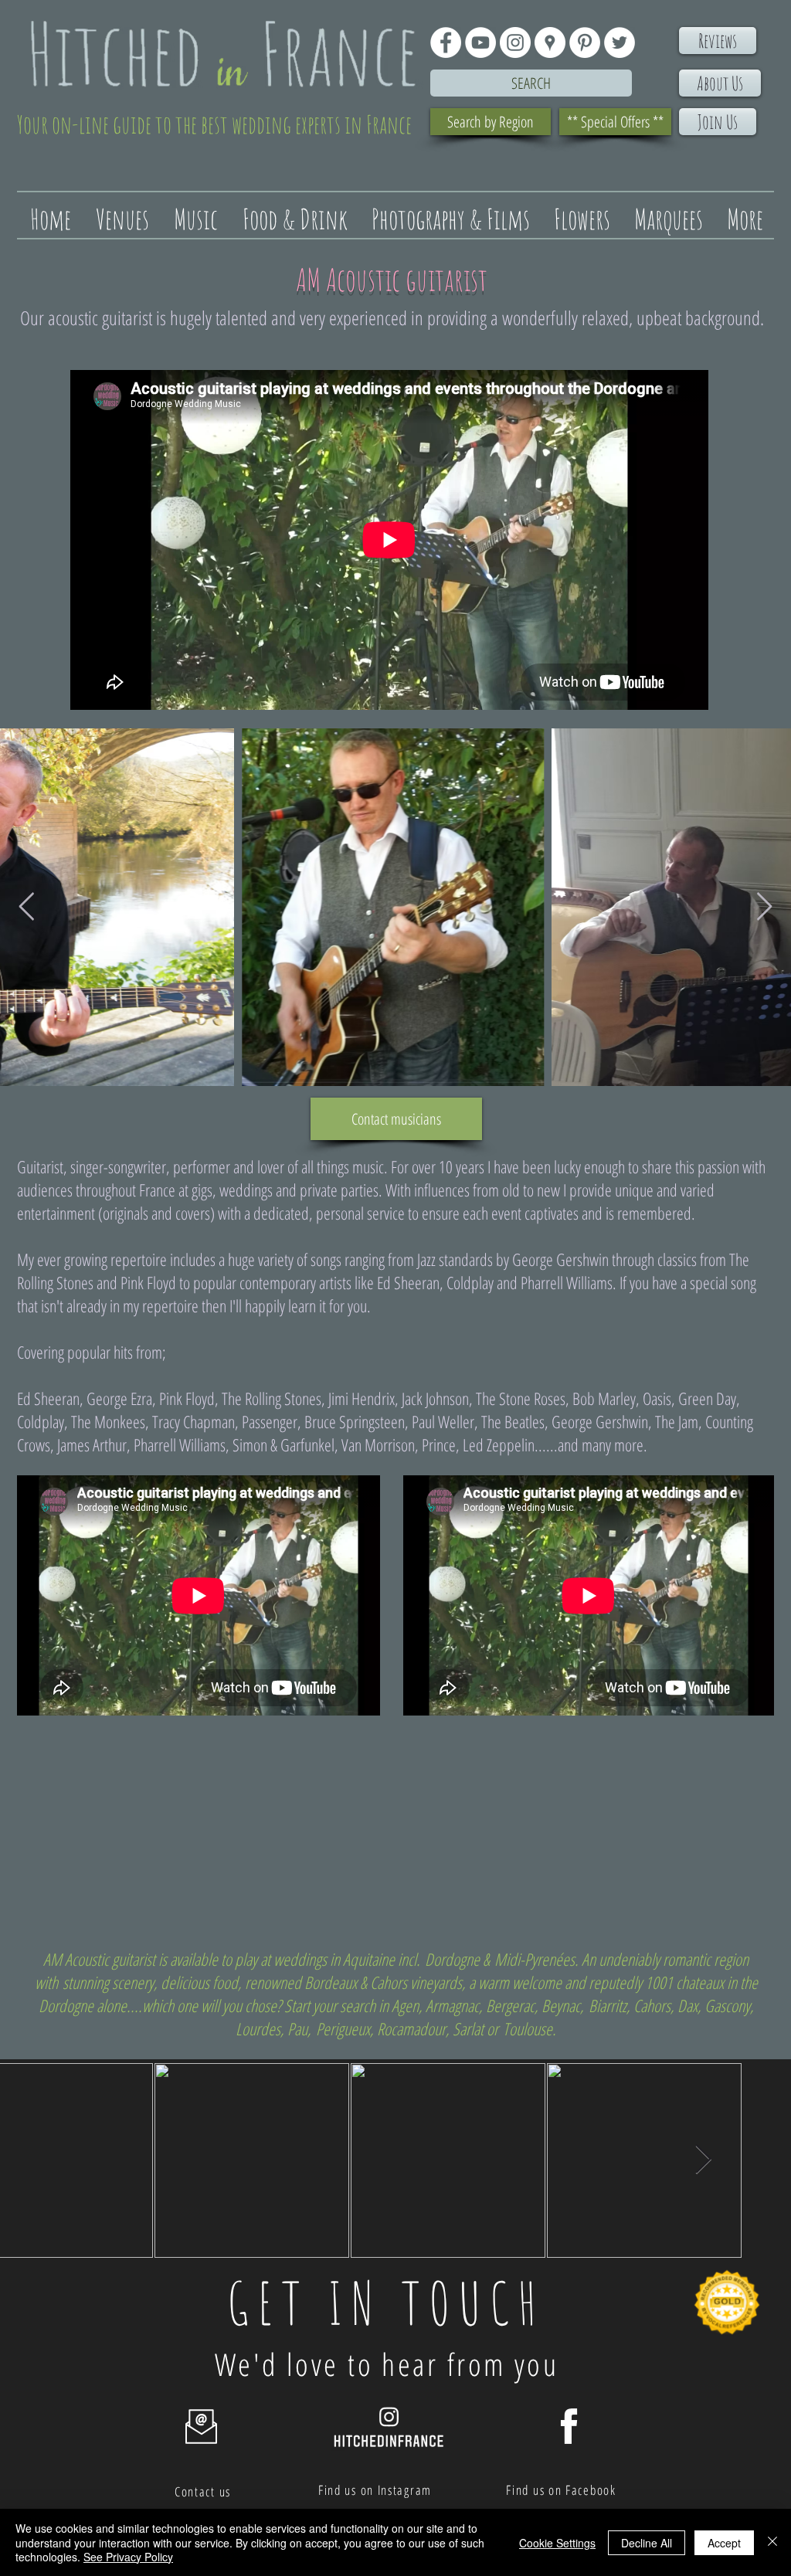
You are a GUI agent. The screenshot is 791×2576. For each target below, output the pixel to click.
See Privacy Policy (128, 2557)
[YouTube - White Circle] (480, 42)
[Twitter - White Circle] (620, 42)
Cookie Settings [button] (557, 2543)
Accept (724, 2543)
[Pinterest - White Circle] (585, 42)
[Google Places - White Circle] (550, 42)
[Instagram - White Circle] (515, 42)
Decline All (647, 2543)
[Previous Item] (27, 907)
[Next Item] (764, 907)
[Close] (772, 2542)
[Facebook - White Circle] (446, 42)
